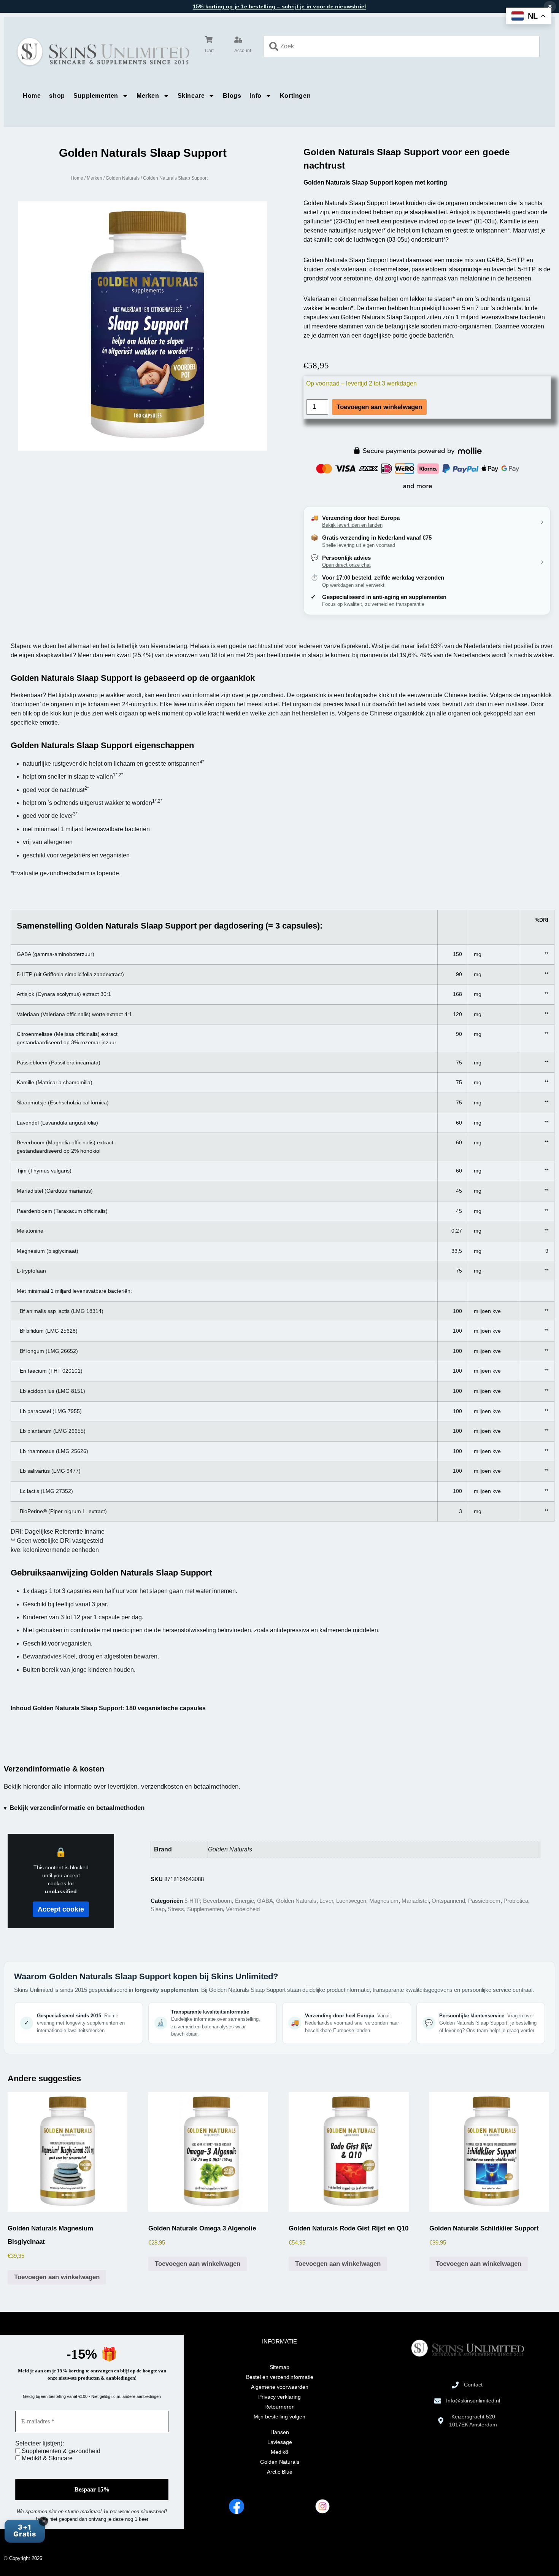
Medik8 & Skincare (46, 2458)
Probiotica (516, 1901)
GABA (265, 1901)
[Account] (238, 40)
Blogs (232, 96)
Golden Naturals (123, 178)
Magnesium (384, 1901)
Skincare (191, 96)
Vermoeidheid (243, 1909)
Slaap (158, 1909)
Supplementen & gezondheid (60, 2451)
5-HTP (192, 1901)
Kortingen (295, 96)
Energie (245, 1901)
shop (57, 96)
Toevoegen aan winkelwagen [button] (57, 2277)
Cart (209, 51)
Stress (176, 1909)
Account (243, 51)
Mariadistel (415, 1901)
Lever (326, 1901)
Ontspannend (448, 1901)
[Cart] (209, 40)
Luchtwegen (351, 1901)
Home (32, 96)
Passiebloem (484, 1901)
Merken (148, 96)
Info (255, 96)
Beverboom (218, 1901)
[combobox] (401, 46)
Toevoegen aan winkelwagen (379, 407)
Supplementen (96, 96)
